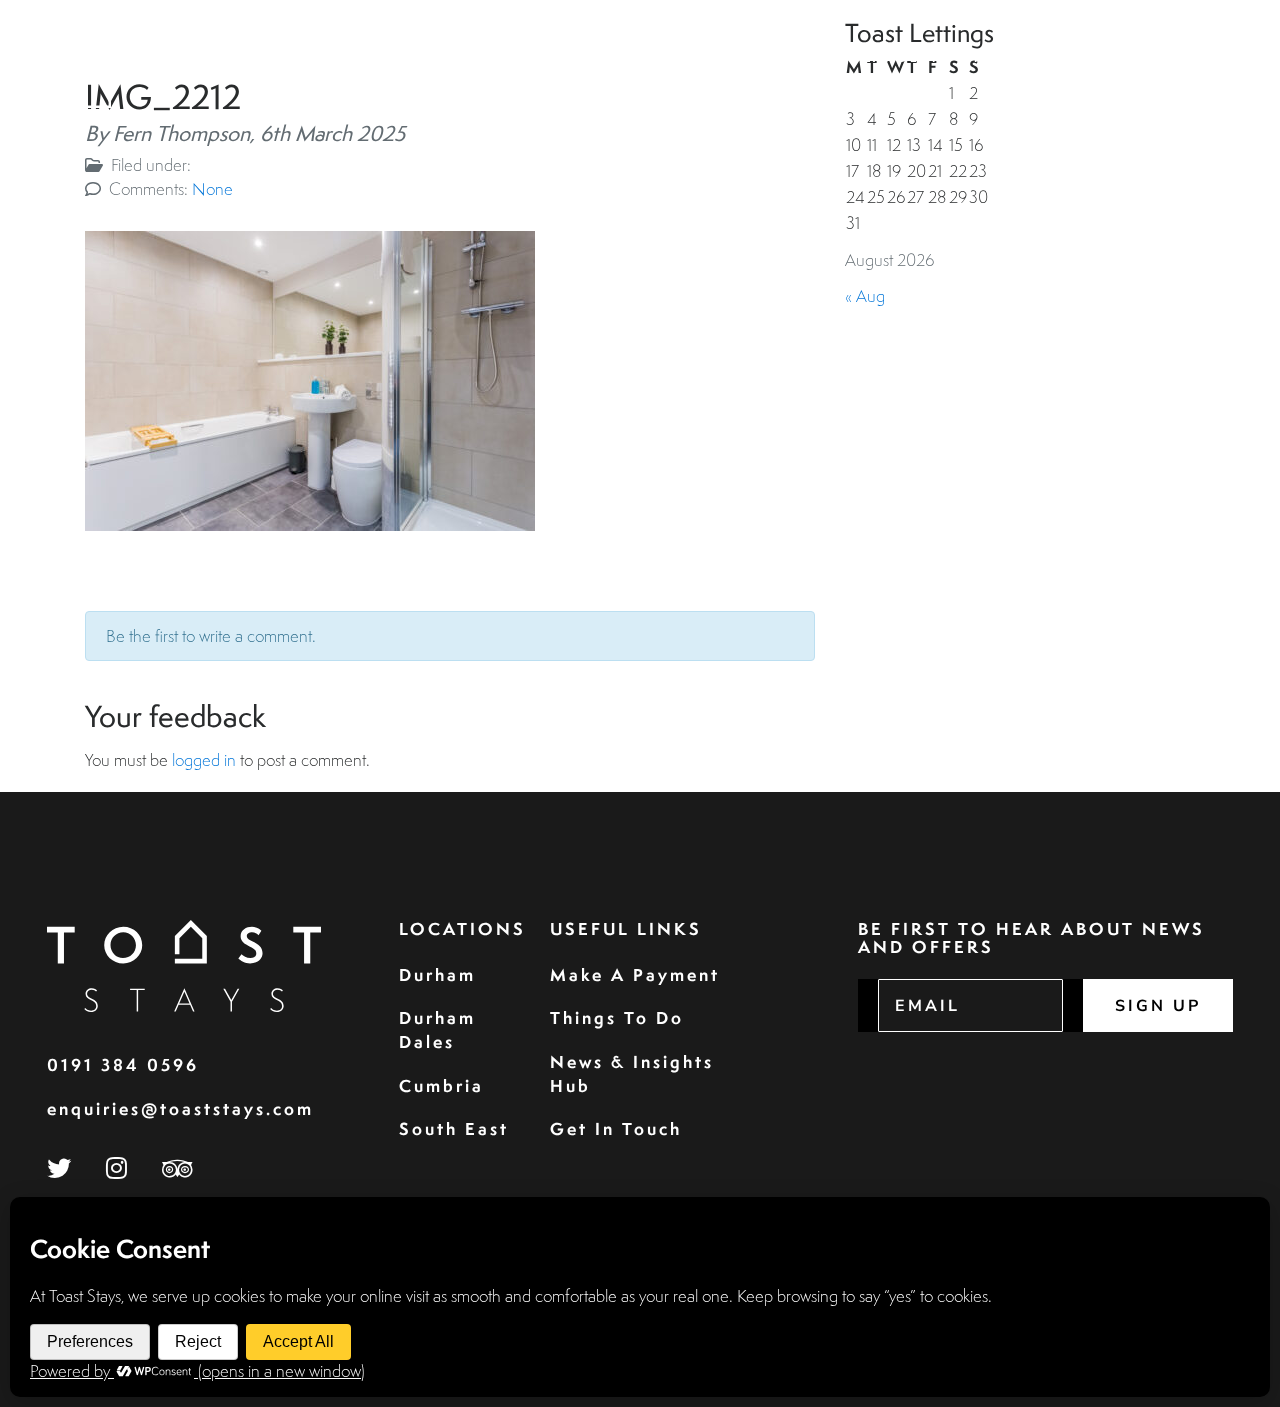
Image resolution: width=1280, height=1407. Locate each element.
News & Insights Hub (632, 1073)
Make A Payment (635, 974)
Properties (590, 57)
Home (496, 57)
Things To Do (617, 1017)
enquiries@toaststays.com (180, 1108)
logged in (204, 759)
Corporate (794, 57)
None (212, 188)
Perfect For (1028, 57)
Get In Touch (616, 1128)
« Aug (865, 295)
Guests (692, 57)
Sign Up (1158, 1006)
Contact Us (1166, 57)
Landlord (909, 57)
